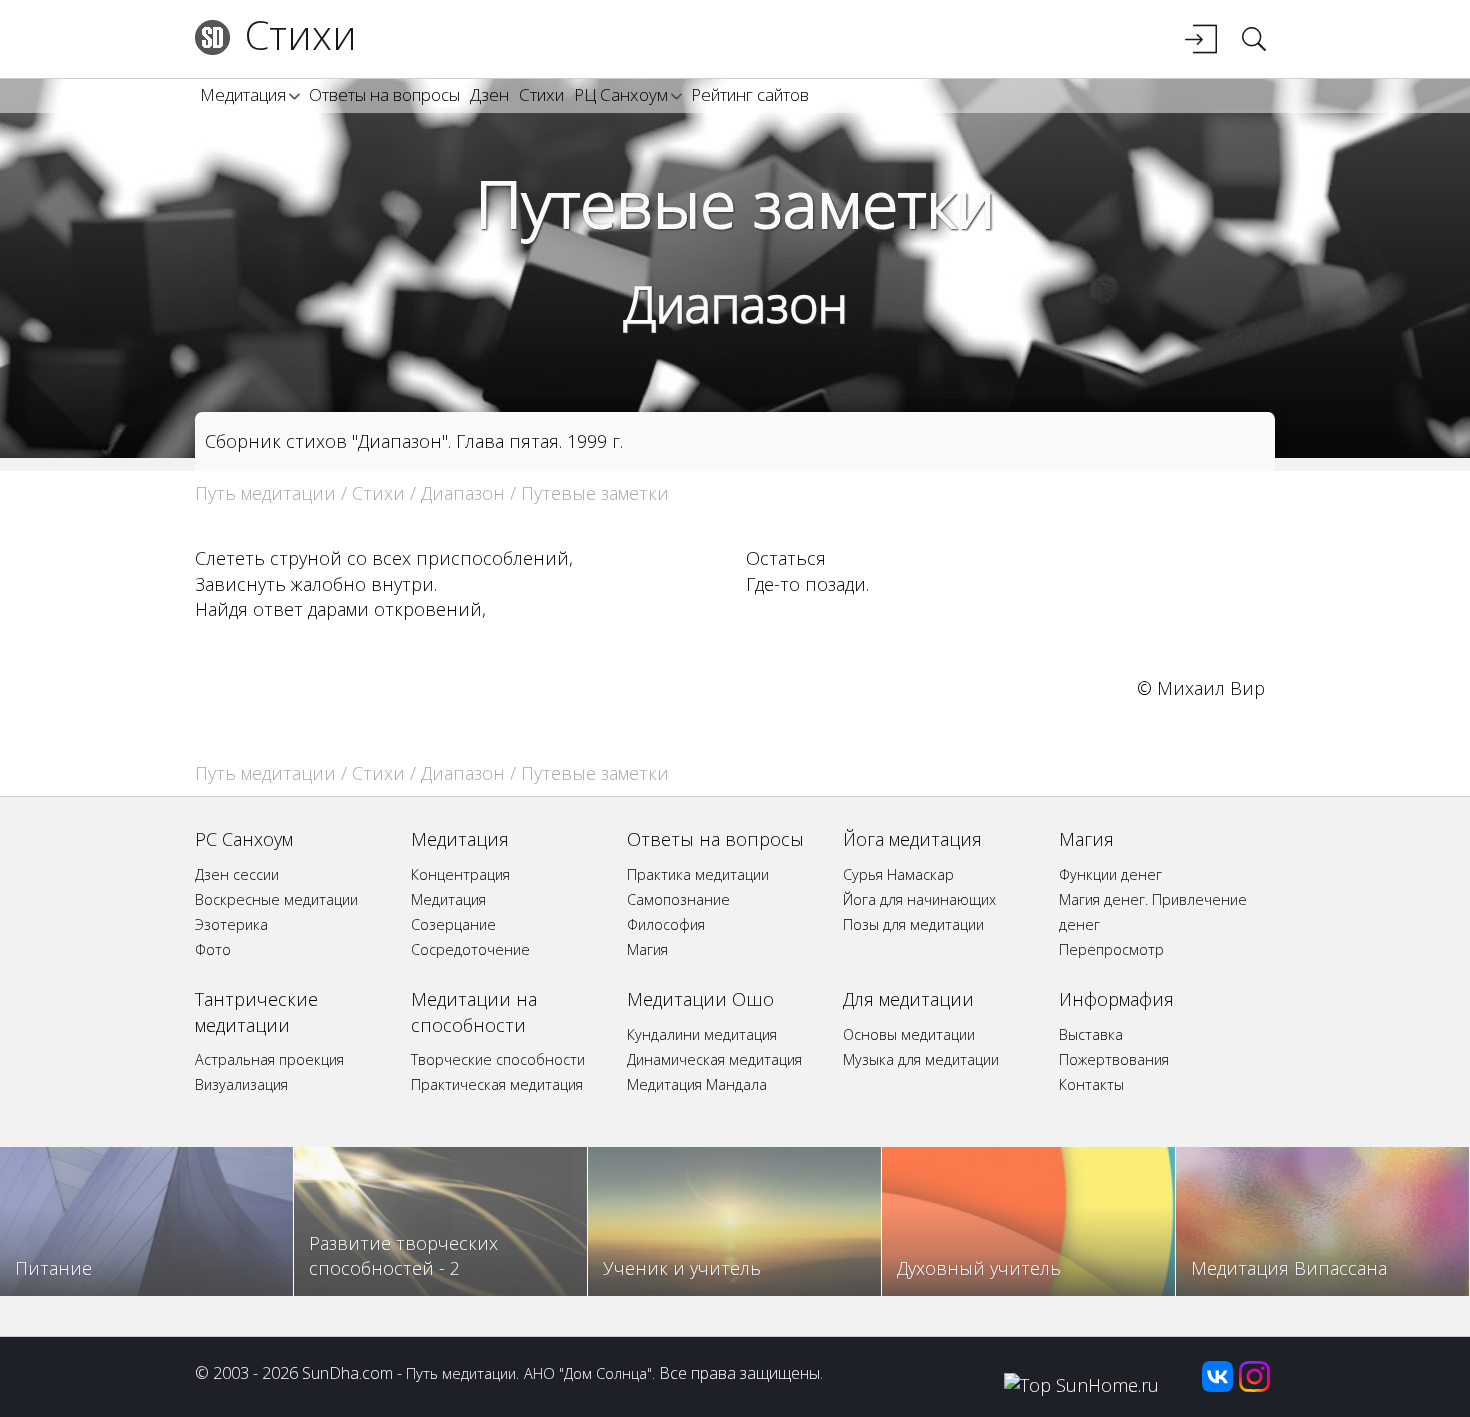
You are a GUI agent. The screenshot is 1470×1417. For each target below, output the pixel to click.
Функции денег (1110, 874)
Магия (647, 949)
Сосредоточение (470, 949)
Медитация (243, 94)
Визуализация (241, 1084)
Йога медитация (912, 839)
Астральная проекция (269, 1059)
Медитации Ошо (700, 999)
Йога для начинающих (919, 899)
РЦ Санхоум (621, 94)
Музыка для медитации (921, 1059)
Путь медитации (265, 493)
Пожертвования (1114, 1059)
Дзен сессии (237, 874)
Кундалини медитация (702, 1034)
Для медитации (908, 999)
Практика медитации (698, 874)
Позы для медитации (913, 924)
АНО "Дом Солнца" (588, 1373)
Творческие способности (498, 1059)
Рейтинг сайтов (750, 94)
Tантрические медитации (256, 1011)
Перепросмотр (1111, 949)
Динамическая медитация (714, 1059)
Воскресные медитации (276, 899)
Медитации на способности (474, 1011)
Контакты (1091, 1084)
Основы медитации (909, 1034)
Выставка (1091, 1034)
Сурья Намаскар (898, 874)
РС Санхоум (244, 839)
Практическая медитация (497, 1084)
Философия (666, 924)
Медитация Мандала (697, 1084)
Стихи (301, 34)
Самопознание (678, 899)
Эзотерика (231, 924)
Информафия (1116, 999)
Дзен (489, 94)
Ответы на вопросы (384, 94)
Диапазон (735, 304)
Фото (213, 949)
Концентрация (460, 874)
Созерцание (453, 924)
